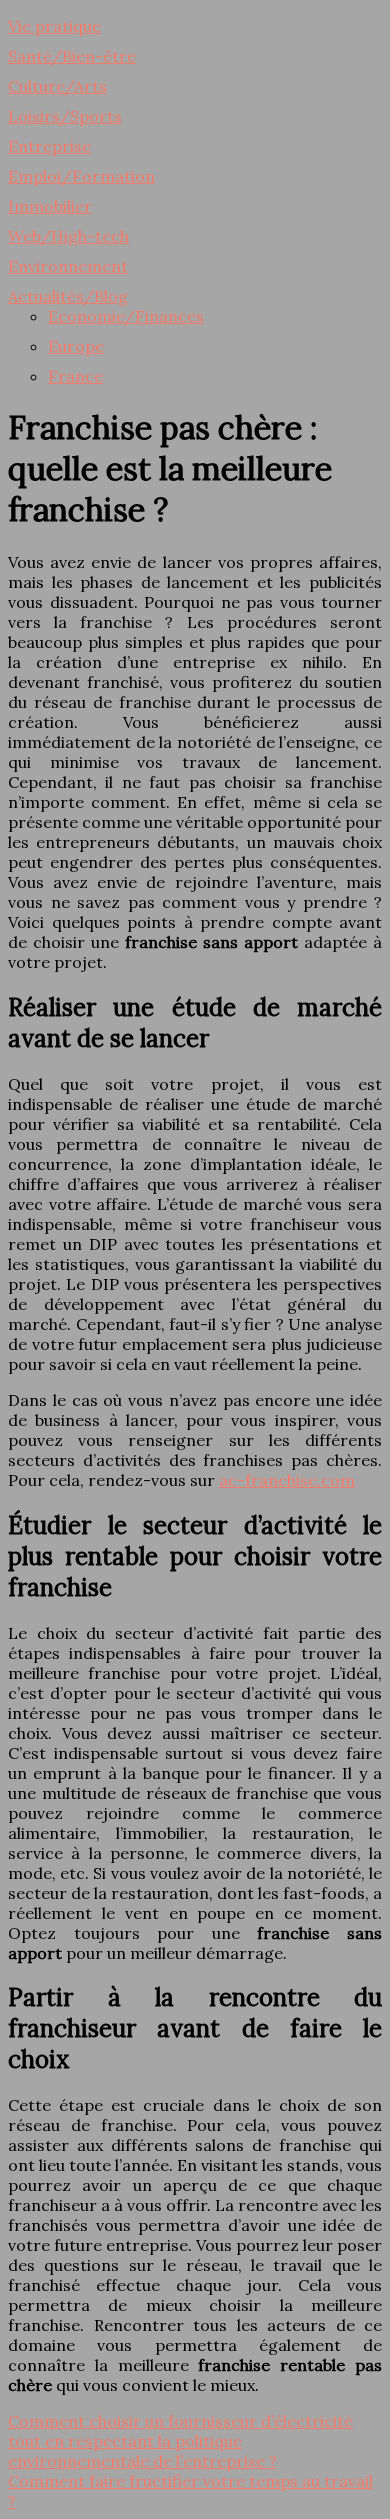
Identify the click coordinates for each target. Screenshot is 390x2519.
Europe (76, 346)
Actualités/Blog (68, 296)
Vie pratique (54, 26)
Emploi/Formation (81, 176)
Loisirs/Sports (65, 116)
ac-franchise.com (287, 1480)
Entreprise (49, 146)
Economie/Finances (126, 316)
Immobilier (50, 206)
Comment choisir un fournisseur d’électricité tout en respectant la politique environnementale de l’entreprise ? (180, 2441)
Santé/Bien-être (72, 56)
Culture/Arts (57, 86)
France (75, 376)
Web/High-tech (68, 236)
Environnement (68, 266)
